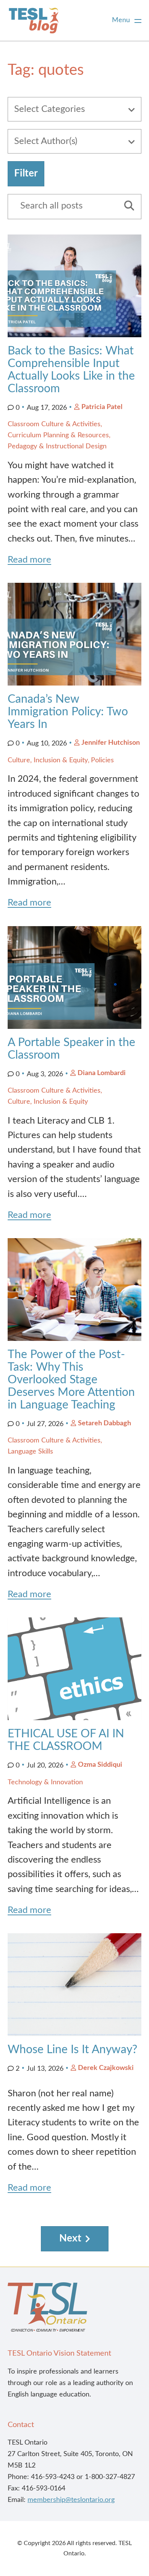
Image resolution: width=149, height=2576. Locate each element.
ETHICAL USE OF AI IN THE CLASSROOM (66, 1740)
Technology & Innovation (45, 1782)
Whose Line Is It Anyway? (72, 2050)
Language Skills (30, 1452)
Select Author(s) (46, 141)
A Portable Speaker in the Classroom (71, 1049)
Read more (29, 560)
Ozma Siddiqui (100, 1765)
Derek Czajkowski (106, 2068)
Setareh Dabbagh (104, 1423)
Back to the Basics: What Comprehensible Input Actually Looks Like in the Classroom (71, 370)
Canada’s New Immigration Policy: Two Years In (68, 712)
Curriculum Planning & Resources (58, 435)
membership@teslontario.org (71, 2500)
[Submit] (126, 207)
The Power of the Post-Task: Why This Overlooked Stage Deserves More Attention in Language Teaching (71, 1380)
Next (70, 2238)
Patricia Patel (102, 407)
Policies (102, 760)
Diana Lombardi (102, 1073)
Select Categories (49, 109)
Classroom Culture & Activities (54, 424)
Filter (26, 173)
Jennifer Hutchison (111, 743)
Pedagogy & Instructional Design (57, 446)
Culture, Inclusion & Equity (48, 760)
